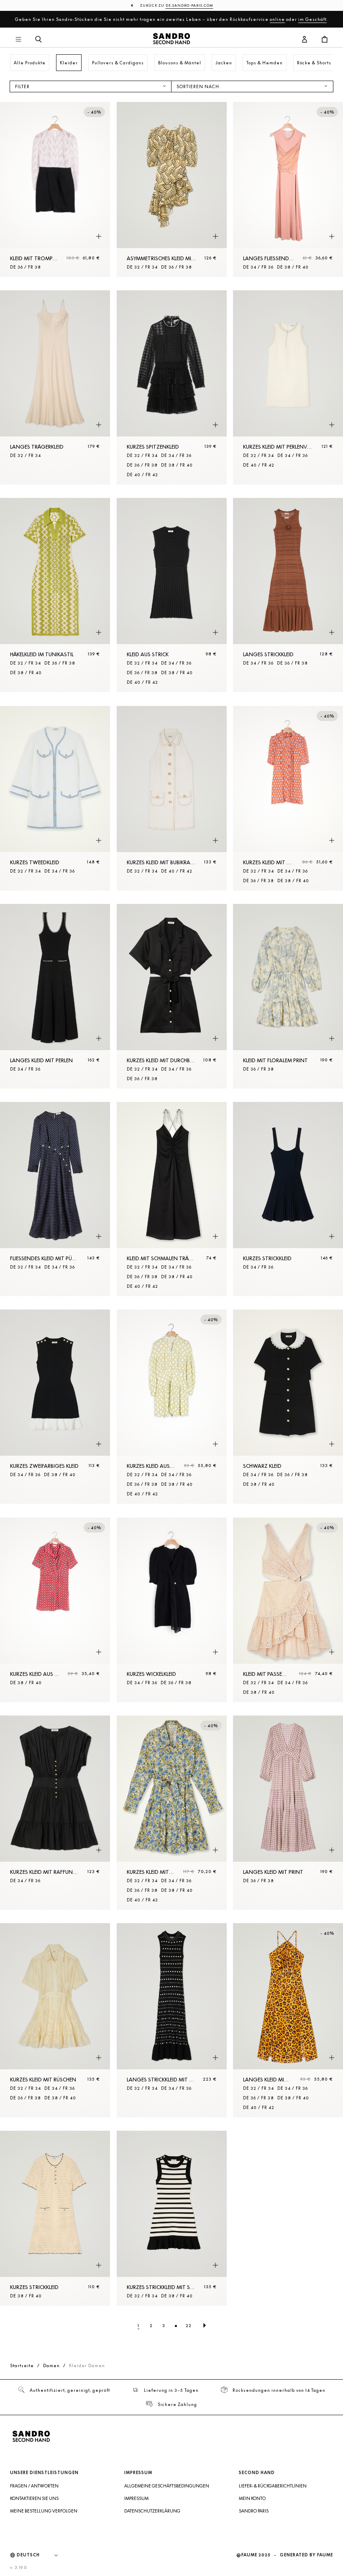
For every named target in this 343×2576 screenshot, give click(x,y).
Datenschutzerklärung (152, 2511)
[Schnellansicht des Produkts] (99, 237)
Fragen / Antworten (34, 2486)
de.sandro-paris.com (189, 5)
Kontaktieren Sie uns (34, 2498)
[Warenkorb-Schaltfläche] (325, 40)
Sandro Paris (254, 2511)
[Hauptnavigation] (18, 40)
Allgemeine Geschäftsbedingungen (167, 2486)
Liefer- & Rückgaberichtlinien (273, 2486)
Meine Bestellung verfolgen (44, 2511)
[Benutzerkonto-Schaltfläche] (305, 40)
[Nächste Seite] (205, 2325)
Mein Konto (252, 2498)
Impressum (136, 2498)
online (277, 19)
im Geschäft (312, 19)
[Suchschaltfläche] (38, 40)
